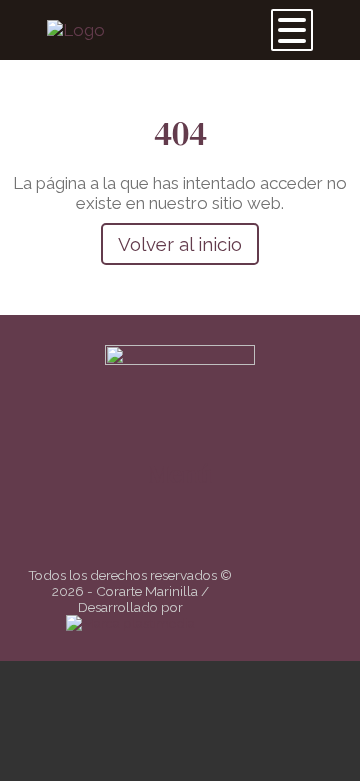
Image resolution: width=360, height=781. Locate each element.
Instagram (197, 536)
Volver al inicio (180, 244)
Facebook (168, 536)
